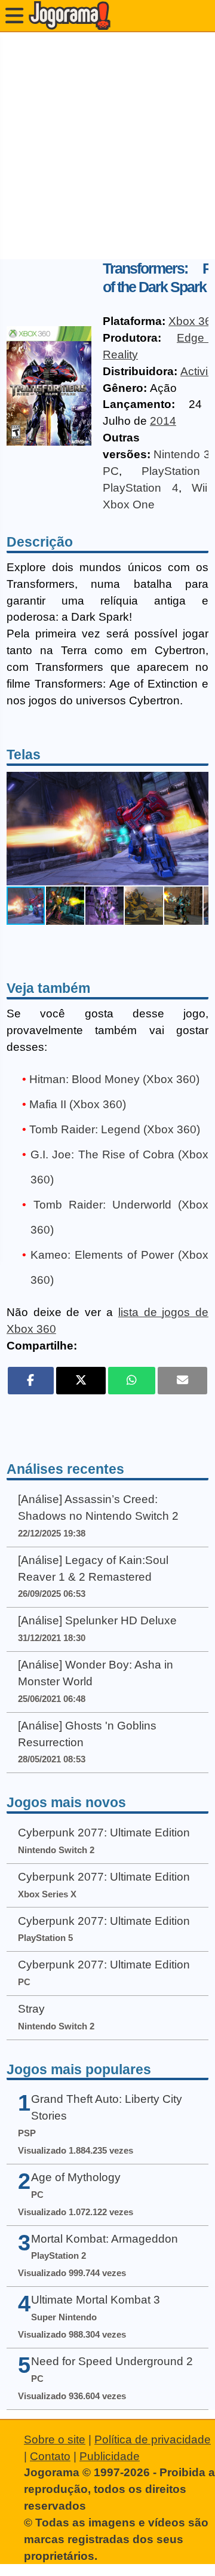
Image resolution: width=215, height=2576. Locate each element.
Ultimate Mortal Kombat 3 (96, 2300)
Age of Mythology (76, 2177)
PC (111, 471)
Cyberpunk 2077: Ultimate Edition (104, 1833)
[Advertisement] (107, 146)
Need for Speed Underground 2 (112, 2361)
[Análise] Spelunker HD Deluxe (97, 1620)
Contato (50, 2456)
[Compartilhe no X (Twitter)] (81, 1381)
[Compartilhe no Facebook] (31, 1381)
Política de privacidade (153, 2439)
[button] (198, 829)
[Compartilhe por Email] (182, 1381)
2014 (163, 421)
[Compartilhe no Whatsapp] (132, 1381)
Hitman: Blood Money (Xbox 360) (114, 1079)
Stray (31, 2009)
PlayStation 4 (141, 488)
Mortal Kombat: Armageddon (105, 2239)
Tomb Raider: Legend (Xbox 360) (115, 1129)
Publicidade (110, 2456)
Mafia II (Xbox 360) (78, 1104)
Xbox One (129, 505)
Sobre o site (55, 2439)
